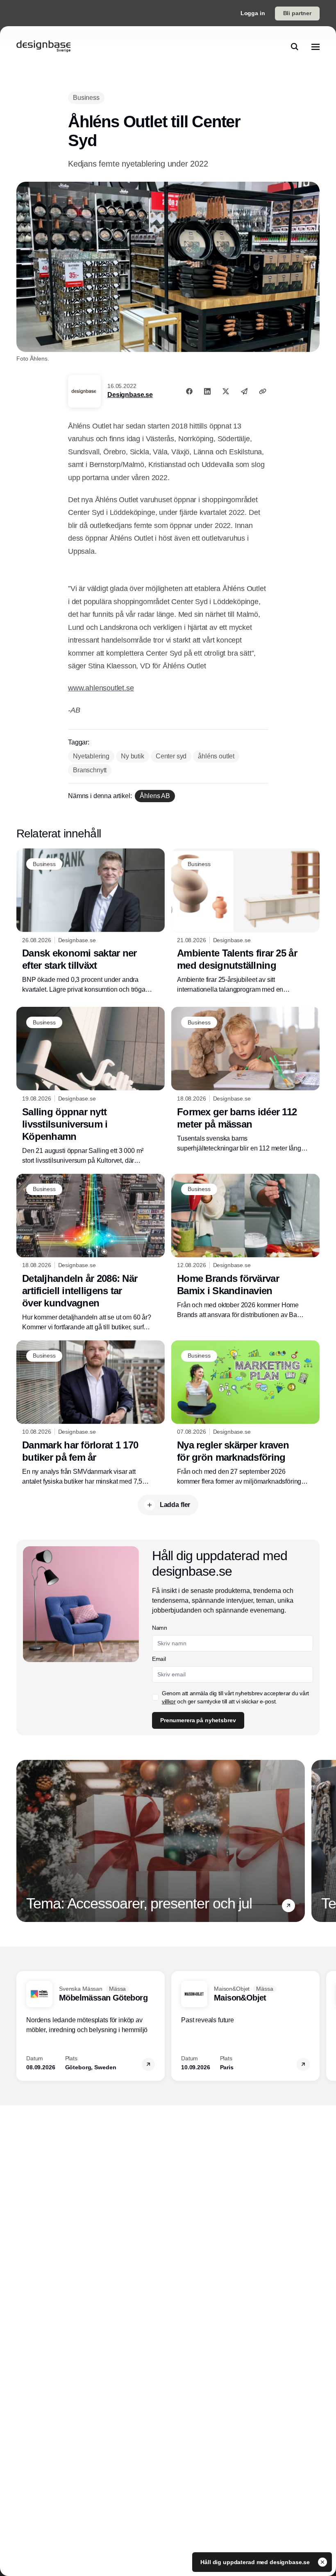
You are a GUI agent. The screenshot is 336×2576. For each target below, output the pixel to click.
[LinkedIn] (207, 391)
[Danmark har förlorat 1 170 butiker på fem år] (91, 1413)
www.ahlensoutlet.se (101, 688)
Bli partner (297, 13)
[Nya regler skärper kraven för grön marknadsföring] (245, 1413)
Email (159, 1659)
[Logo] (43, 47)
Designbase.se (130, 395)
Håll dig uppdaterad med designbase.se (256, 2562)
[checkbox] (155, 1697)
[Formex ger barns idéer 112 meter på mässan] (245, 1080)
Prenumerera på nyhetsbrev (198, 1720)
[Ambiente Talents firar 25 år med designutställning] (245, 921)
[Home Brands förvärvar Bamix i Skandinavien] (245, 1247)
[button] (288, 1906)
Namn (160, 1628)
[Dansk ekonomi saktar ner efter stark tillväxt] (91, 921)
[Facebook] (189, 391)
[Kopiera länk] (263, 391)
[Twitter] (226, 391)
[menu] (316, 47)
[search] (295, 47)
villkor (169, 1701)
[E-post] (244, 391)
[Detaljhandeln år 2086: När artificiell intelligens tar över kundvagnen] (91, 1253)
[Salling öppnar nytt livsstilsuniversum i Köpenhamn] (91, 1086)
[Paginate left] (23, 1841)
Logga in (253, 13)
